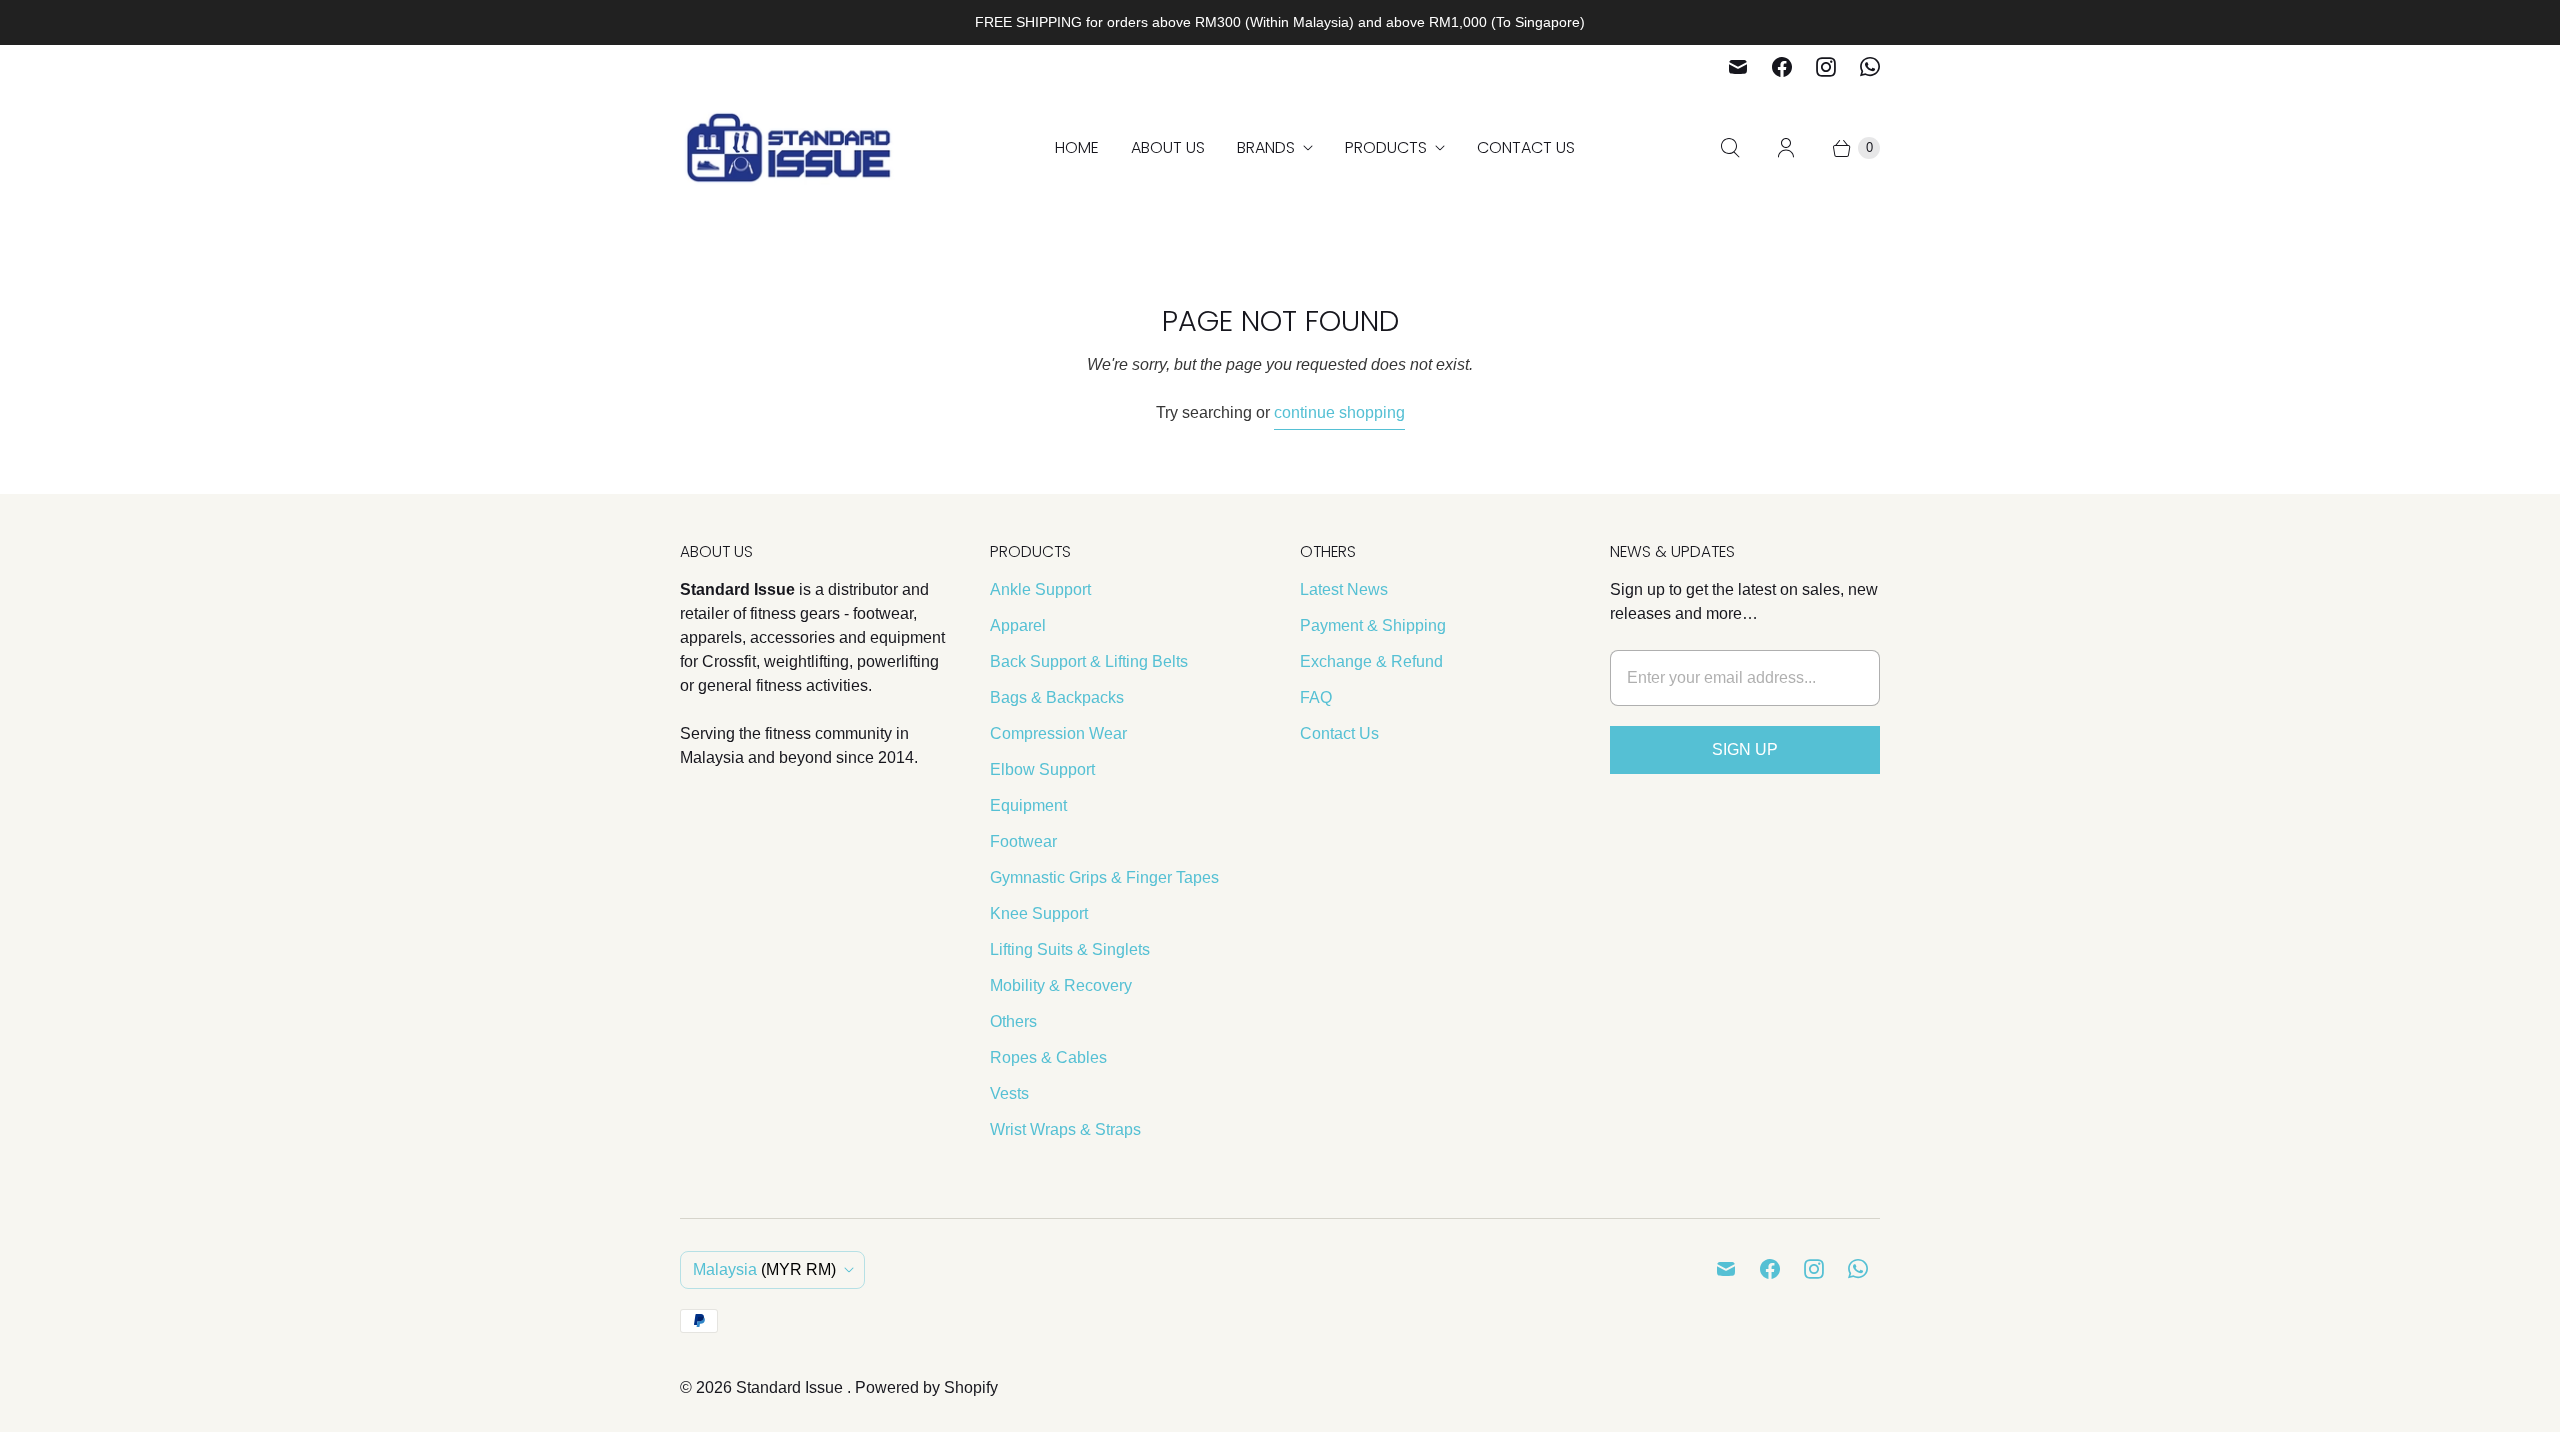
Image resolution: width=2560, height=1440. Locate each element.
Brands (1266, 147)
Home (1077, 147)
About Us (1168, 147)
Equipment (1028, 805)
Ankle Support (1040, 589)
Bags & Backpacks (1057, 697)
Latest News (1344, 589)
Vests (1009, 1093)
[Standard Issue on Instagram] (1826, 67)
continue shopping (1339, 412)
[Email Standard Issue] (1738, 67)
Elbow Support (1042, 769)
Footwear (1023, 841)
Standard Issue (791, 1387)
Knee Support (1039, 913)
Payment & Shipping (1373, 625)
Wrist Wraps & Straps (1065, 1129)
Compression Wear (1058, 733)
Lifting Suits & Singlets (1070, 949)
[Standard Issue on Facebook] (1782, 67)
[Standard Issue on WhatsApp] (1870, 67)
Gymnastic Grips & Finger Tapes (1104, 877)
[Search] (1730, 148)
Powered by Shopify (926, 1387)
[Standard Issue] (790, 148)
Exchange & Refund (1371, 661)
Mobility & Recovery (1061, 985)
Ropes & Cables (1048, 1057)
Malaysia (764, 1269)
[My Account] (1786, 148)
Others (1013, 1021)
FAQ (1316, 697)
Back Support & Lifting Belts (1089, 661)
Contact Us (1526, 147)
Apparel (1018, 625)
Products (1386, 147)
